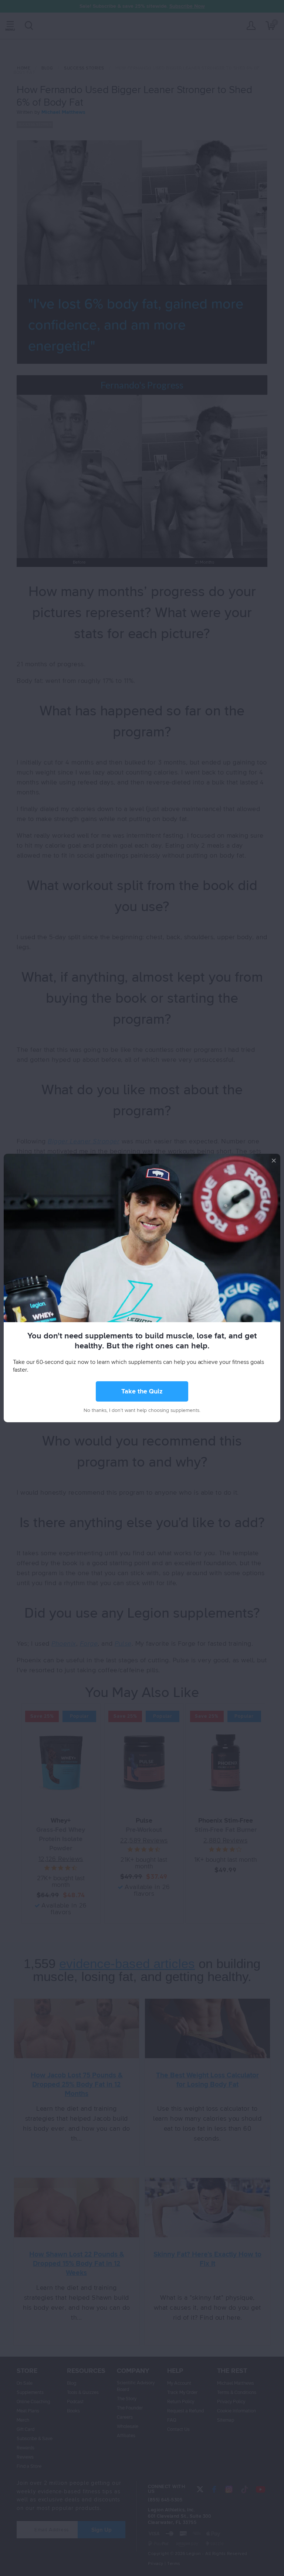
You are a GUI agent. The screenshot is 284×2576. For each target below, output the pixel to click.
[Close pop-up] (274, 1160)
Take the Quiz (142, 1392)
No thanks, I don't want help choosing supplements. (142, 1410)
